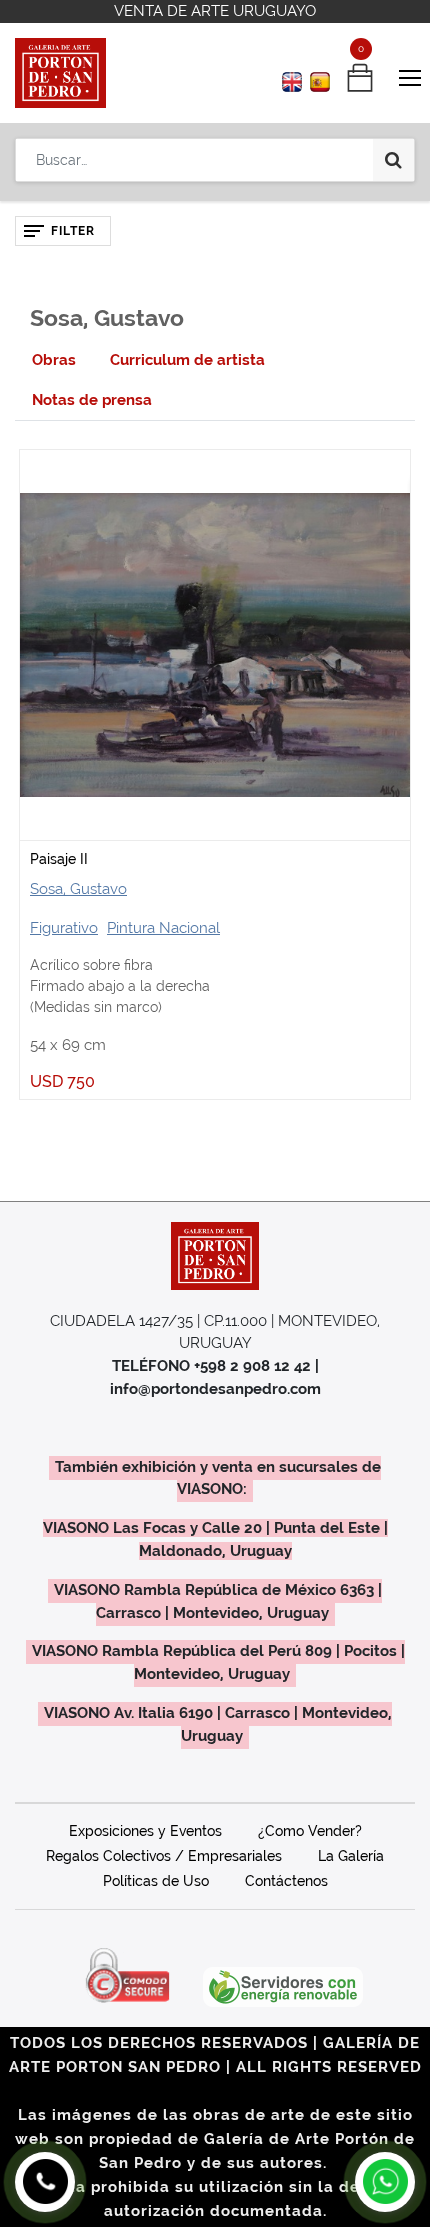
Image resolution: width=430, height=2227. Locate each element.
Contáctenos (286, 1881)
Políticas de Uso (156, 1881)
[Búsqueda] (393, 160)
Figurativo (64, 928)
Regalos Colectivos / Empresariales (164, 1856)
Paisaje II (59, 859)
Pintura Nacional (163, 928)
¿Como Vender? (310, 1831)
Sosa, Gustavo (78, 889)
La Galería (351, 1856)
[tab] (54, 360)
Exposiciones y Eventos (145, 1831)
